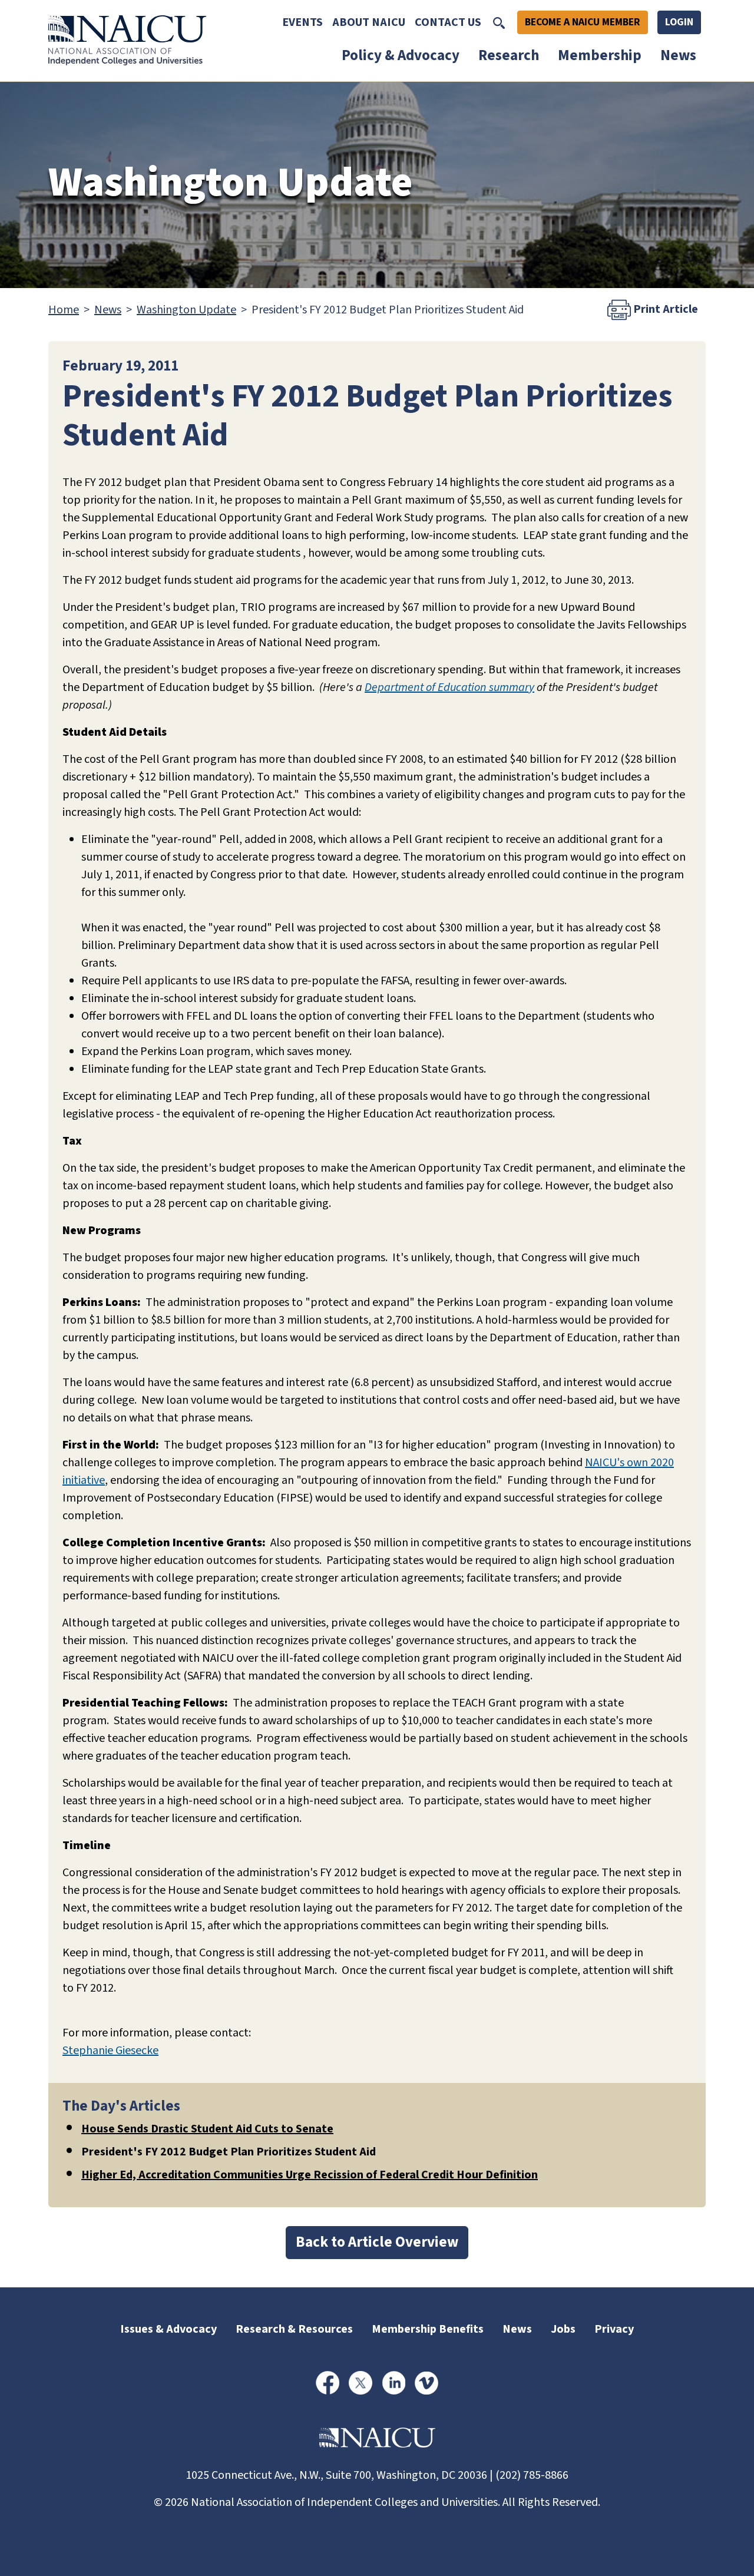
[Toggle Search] (499, 22)
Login (679, 22)
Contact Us (448, 22)
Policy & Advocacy (401, 55)
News (678, 55)
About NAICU (369, 22)
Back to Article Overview (377, 2242)
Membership (600, 55)
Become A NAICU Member (583, 22)
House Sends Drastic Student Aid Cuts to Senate (207, 2129)
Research (509, 55)
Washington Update (186, 310)
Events (302, 22)
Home (64, 310)
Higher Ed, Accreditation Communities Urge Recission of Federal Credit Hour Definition (310, 2175)
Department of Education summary (449, 687)
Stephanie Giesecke (110, 2051)
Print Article (664, 309)
